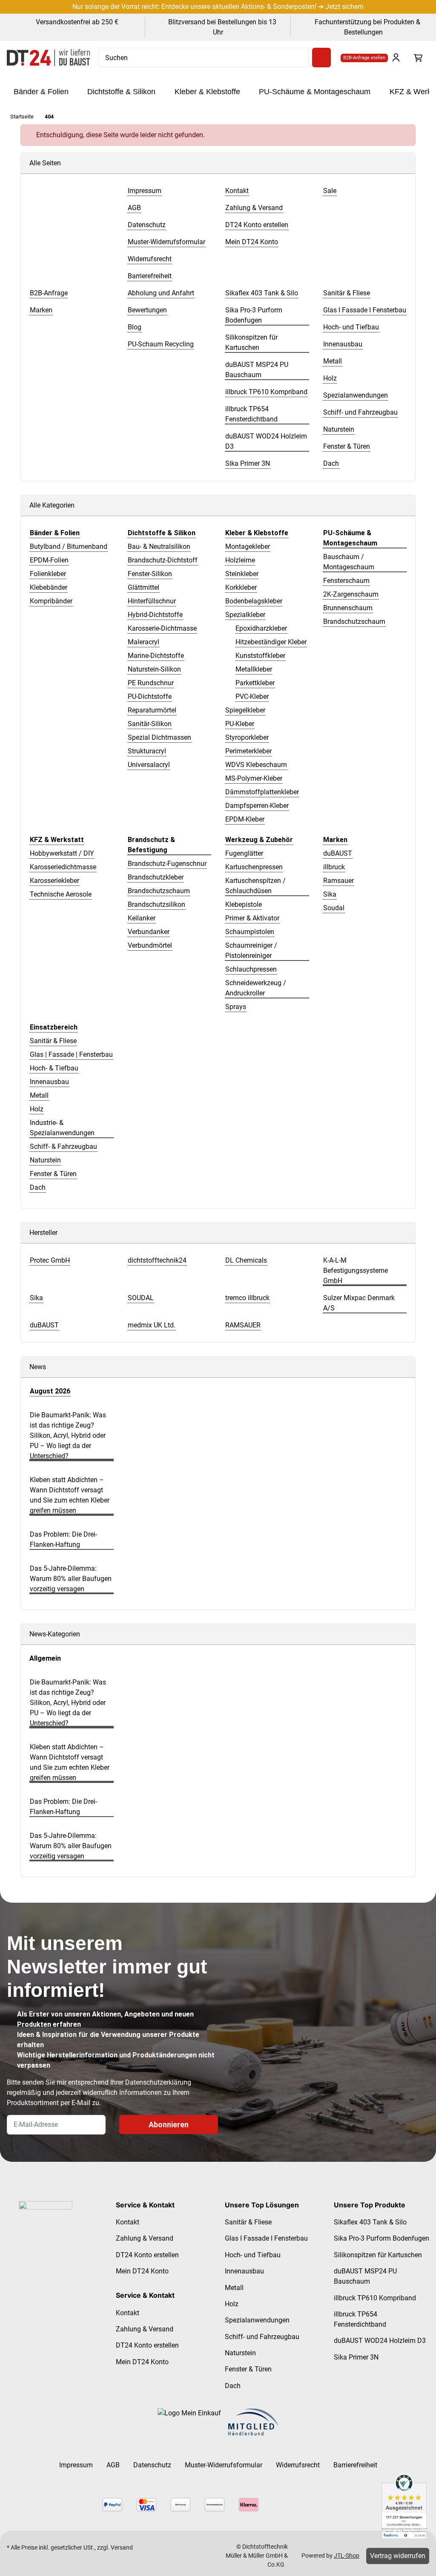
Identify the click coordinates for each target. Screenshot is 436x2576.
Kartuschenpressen (254, 867)
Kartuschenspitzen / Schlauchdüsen (255, 886)
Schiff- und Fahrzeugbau (262, 2337)
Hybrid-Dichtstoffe (155, 615)
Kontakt (128, 2222)
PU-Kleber (240, 724)
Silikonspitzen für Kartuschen (378, 2255)
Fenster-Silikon (150, 574)
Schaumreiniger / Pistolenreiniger (251, 950)
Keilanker (142, 918)
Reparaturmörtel (152, 710)
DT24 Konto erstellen (147, 2255)
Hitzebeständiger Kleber (271, 642)
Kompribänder (51, 601)
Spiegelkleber (245, 710)
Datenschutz (152, 2465)
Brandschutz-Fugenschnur (167, 864)
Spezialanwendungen (257, 2320)
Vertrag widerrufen (398, 2556)
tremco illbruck (247, 1298)
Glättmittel (143, 587)
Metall (39, 1095)
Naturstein (45, 1160)
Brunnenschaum (348, 608)
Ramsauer (338, 881)
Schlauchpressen (251, 969)
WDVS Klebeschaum (256, 765)
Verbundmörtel (150, 945)
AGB (113, 2465)
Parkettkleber (255, 683)
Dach (38, 1187)
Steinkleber (242, 574)
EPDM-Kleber (245, 819)
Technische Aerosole (61, 894)
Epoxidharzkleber (261, 628)
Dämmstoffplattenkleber (262, 792)
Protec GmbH (50, 1260)
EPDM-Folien (49, 560)
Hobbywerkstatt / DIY (62, 853)
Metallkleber (254, 669)
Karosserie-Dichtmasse (162, 628)
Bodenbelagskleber (254, 601)
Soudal (334, 908)
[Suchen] (321, 58)
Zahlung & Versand (145, 2238)
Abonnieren (169, 2125)
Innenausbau (49, 1082)
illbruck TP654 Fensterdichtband (360, 2319)
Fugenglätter (244, 853)
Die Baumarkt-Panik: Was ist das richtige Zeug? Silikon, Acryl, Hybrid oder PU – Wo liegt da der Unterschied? (68, 1435)
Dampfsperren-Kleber (257, 806)
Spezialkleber (245, 615)
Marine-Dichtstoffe (156, 656)
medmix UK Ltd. (152, 1325)
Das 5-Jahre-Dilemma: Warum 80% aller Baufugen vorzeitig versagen (71, 1579)
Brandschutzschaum (354, 622)
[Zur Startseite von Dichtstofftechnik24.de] (48, 58)
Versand (122, 2547)
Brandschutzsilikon (156, 904)
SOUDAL (141, 1298)
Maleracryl (143, 642)
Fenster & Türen (53, 1174)
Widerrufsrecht (298, 2465)
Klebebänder (49, 587)
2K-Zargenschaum (351, 594)
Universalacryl (149, 765)
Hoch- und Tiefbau (253, 2255)
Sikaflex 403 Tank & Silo (370, 2222)
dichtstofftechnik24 (157, 1260)
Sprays (236, 1007)
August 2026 (50, 1391)
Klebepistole (244, 904)
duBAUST (338, 853)
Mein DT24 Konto (142, 2271)
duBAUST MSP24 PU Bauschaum (365, 2276)
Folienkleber (48, 574)
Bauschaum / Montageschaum (349, 562)
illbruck (334, 867)
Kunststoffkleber (260, 656)
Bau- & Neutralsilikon (159, 547)
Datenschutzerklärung (158, 2082)
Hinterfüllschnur (152, 601)
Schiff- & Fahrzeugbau (63, 1147)
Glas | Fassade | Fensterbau (71, 1054)
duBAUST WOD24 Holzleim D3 (380, 2341)
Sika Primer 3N (356, 2357)
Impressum (76, 2465)
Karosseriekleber (54, 881)
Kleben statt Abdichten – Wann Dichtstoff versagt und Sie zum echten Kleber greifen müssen (70, 1495)
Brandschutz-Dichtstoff (163, 560)
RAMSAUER (243, 1325)
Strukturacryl (147, 751)
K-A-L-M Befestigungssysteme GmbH (356, 1271)
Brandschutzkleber (156, 877)
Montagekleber (248, 547)
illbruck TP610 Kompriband (375, 2298)
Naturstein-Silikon (154, 669)
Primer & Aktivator (252, 918)
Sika (330, 894)
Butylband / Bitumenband (69, 547)
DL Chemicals (246, 1260)
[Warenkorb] (418, 58)
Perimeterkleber (248, 751)
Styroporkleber (247, 737)
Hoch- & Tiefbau (54, 1068)
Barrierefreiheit (355, 2465)
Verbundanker (149, 932)
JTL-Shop (347, 2556)
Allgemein (45, 1658)
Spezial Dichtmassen (159, 737)
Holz (37, 1109)
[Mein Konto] (396, 58)
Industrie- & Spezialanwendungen (62, 1128)
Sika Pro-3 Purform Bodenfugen (381, 2238)
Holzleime (240, 560)
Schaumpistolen (250, 932)
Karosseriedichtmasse (63, 867)
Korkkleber (241, 587)
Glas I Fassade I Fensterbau (266, 2238)
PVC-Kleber (252, 697)
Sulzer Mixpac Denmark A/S (359, 1303)
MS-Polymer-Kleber (254, 778)
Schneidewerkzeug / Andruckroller (256, 988)
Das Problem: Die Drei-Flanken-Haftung (63, 1539)
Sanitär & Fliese (53, 1041)
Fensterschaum (346, 581)
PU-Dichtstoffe (150, 697)
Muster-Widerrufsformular (224, 2465)
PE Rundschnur (151, 683)
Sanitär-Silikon (150, 724)
